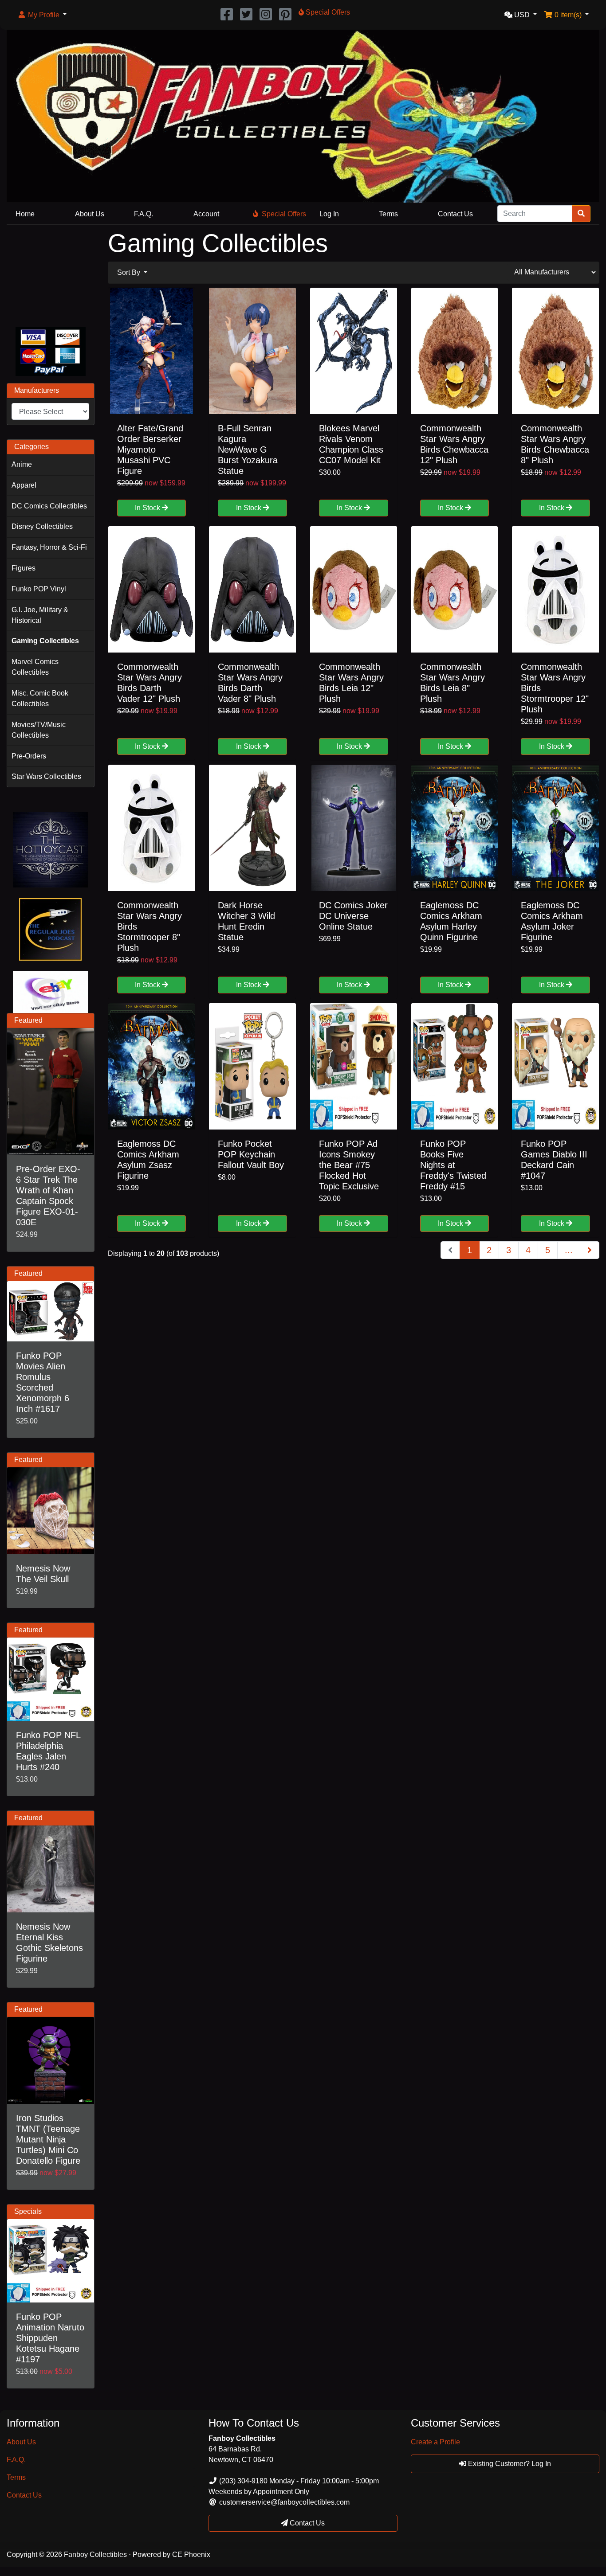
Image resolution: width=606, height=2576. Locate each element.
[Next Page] (590, 1250)
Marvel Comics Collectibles (35, 667)
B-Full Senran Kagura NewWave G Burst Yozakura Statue (248, 450)
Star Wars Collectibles (46, 776)
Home (25, 214)
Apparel (24, 485)
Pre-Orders (29, 756)
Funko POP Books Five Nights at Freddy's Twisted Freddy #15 (453, 1165)
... (569, 1250)
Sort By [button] (130, 272)
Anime (22, 464)
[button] (42, 15)
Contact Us (455, 214)
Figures (24, 568)
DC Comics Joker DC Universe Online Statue (353, 916)
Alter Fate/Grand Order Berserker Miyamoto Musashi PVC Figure (150, 450)
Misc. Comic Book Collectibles (40, 698)
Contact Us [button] (306, 2523)
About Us (90, 214)
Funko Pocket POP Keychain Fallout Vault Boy (251, 1154)
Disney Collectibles (42, 526)
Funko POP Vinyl (39, 589)
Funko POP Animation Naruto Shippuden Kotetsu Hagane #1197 (50, 2338)
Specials (28, 2211)
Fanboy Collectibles (95, 2555)
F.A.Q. (144, 214)
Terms (388, 214)
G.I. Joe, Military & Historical (40, 615)
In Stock (148, 508)
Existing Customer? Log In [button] (509, 2464)
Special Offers (284, 214)
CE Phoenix (191, 2555)
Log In (329, 214)
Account (206, 214)
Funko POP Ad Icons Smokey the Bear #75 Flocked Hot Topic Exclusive (349, 1165)
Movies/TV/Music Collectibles (39, 730)
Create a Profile (435, 2442)
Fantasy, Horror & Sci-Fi (49, 547)
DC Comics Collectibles (49, 506)
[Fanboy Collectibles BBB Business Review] (51, 274)
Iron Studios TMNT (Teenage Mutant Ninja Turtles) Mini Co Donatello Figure (48, 2139)
